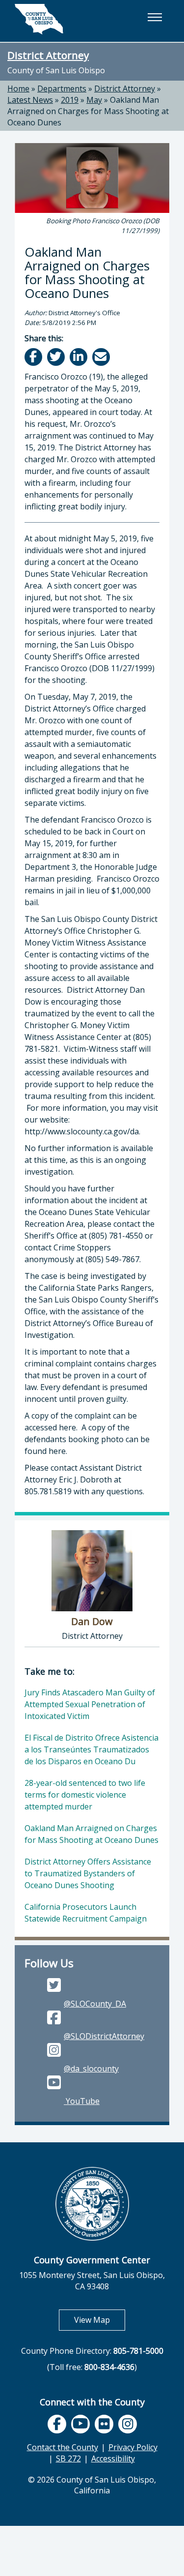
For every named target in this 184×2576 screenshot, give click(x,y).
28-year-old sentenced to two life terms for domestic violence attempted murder (85, 1795)
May (94, 100)
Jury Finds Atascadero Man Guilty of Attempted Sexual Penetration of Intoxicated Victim (90, 1704)
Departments (62, 89)
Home (18, 89)
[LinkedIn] (79, 357)
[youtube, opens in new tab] (80, 2424)
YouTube (82, 2101)
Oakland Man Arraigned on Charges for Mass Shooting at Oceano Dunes (88, 111)
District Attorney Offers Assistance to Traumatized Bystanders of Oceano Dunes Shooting (88, 1873)
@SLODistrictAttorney (104, 2036)
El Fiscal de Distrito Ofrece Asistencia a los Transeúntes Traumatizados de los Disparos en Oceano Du (92, 1749)
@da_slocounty (91, 2069)
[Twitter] (57, 357)
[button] (155, 17)
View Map (100, 2320)
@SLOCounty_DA (95, 2004)
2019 (70, 100)
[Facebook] (34, 357)
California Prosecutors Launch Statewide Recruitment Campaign (86, 1913)
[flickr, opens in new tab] (104, 2424)
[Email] (102, 357)
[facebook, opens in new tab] (57, 2424)
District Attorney (48, 55)
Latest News (30, 100)
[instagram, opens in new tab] (128, 2424)
